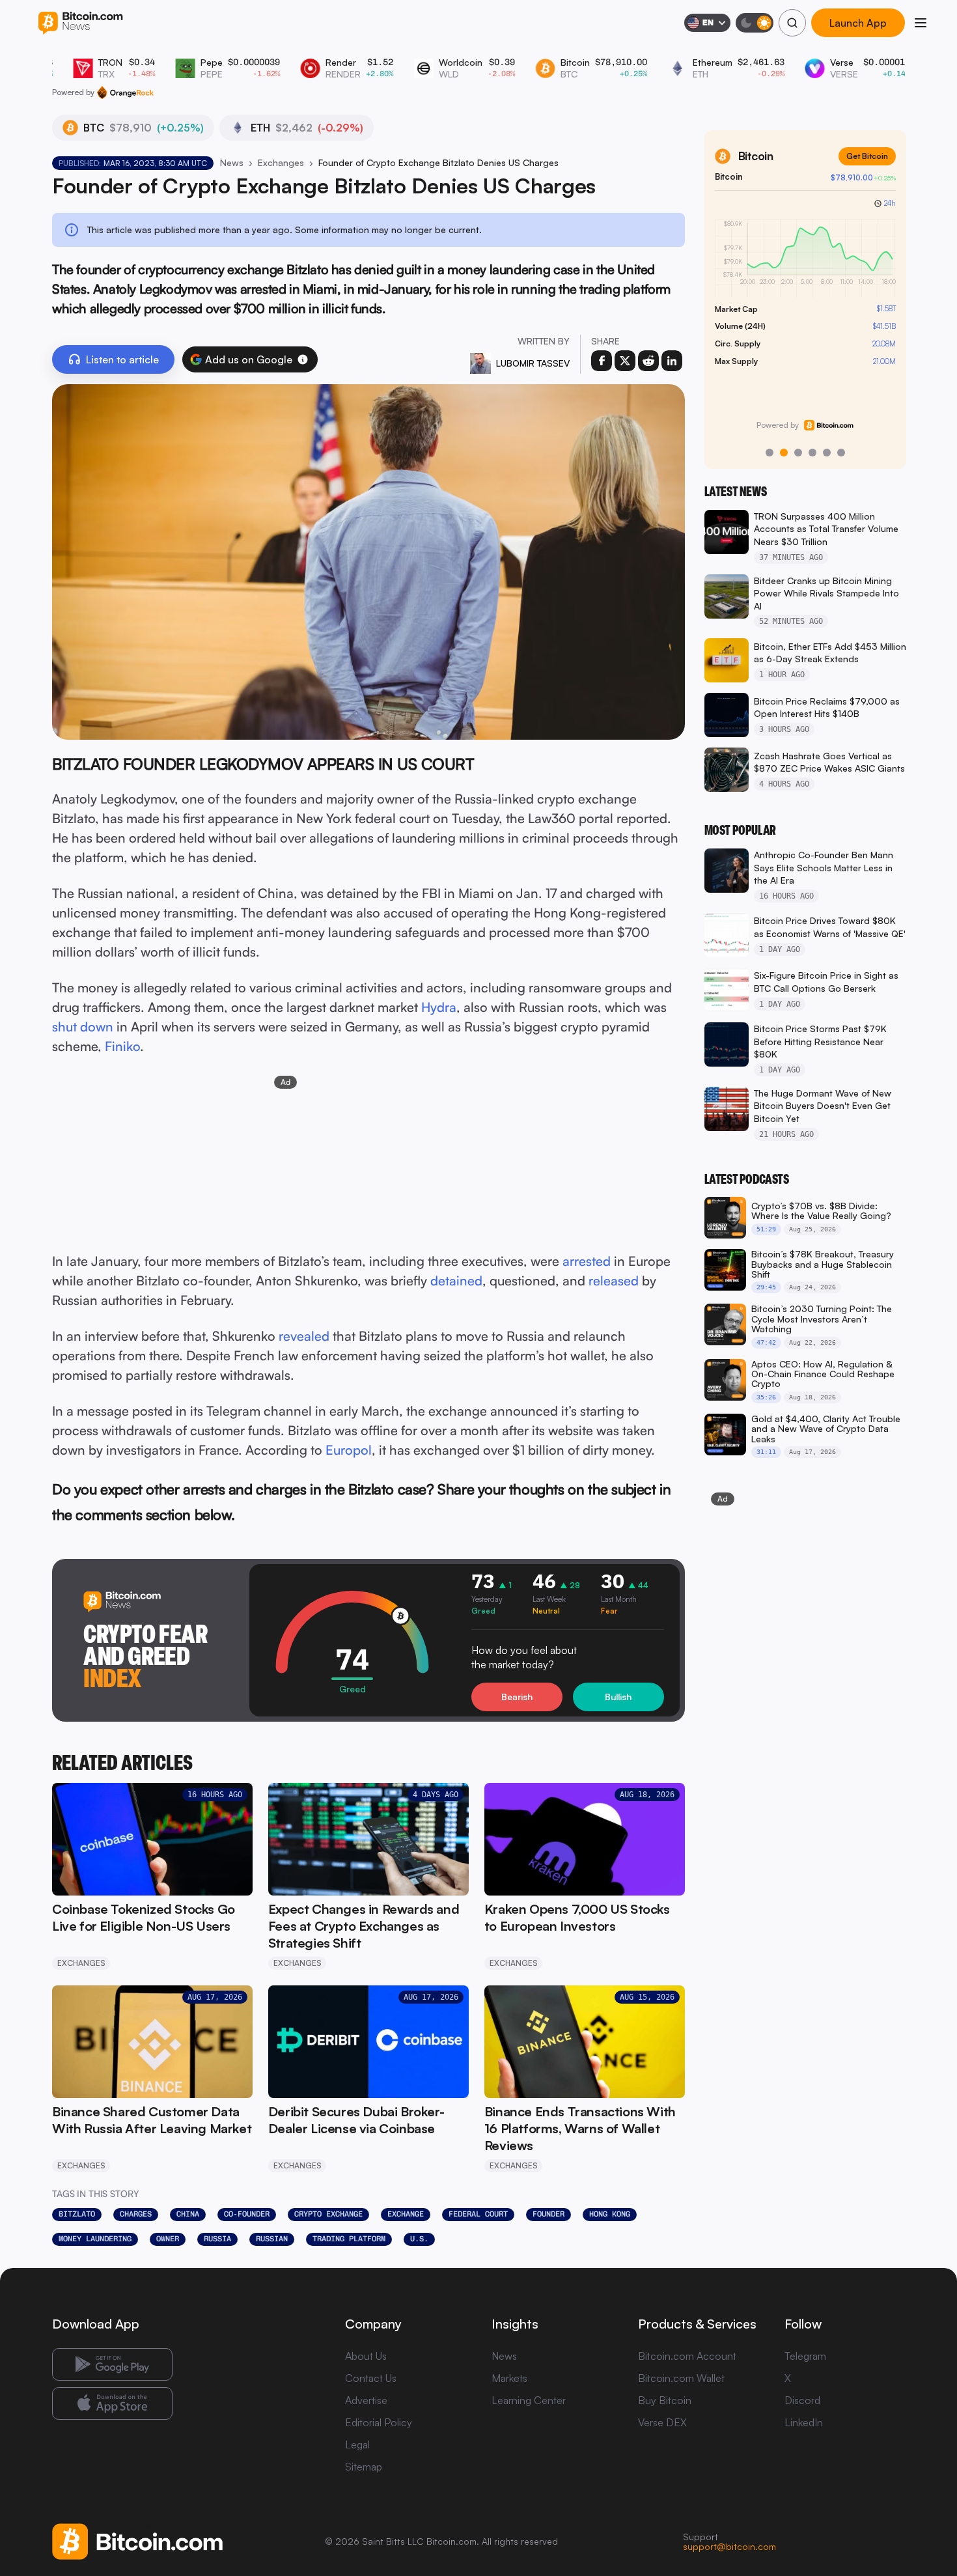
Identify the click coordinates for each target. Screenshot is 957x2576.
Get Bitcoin (867, 156)
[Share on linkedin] (672, 361)
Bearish (517, 1697)
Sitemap (364, 2467)
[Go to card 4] (812, 453)
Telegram (805, 2356)
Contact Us (371, 2378)
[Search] (792, 23)
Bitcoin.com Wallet (681, 2378)
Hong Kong (610, 2214)
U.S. (419, 2239)
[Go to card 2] (784, 453)
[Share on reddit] (648, 361)
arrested (587, 1261)
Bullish (618, 1697)
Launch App (858, 23)
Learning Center (529, 2400)
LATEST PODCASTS (747, 1179)
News (232, 162)
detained (456, 1281)
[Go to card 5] (827, 453)
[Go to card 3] (798, 453)
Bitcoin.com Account (687, 2356)
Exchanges (281, 162)
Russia (217, 2239)
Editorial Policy (379, 2422)
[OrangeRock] (125, 92)
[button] (303, 359)
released (614, 1281)
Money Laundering (95, 2239)
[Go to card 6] (841, 453)
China (188, 2214)
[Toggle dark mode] (755, 23)
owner (168, 2239)
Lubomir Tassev (533, 363)
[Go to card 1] (770, 453)
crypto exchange (328, 2214)
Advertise (366, 2400)
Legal (357, 2444)
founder (548, 2214)
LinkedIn (804, 2422)
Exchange (406, 2214)
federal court (478, 2214)
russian (272, 2239)
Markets (509, 2378)
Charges (136, 2214)
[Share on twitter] (625, 361)
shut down (83, 1027)
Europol (349, 1450)
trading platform (349, 2239)
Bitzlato (77, 2214)
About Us (366, 2356)
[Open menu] (921, 23)
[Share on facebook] (602, 361)
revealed (304, 1336)
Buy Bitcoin (665, 2400)
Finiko (122, 1046)
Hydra (439, 1007)
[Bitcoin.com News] (80, 23)
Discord (802, 2400)
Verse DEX (662, 2422)
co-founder (247, 2214)
